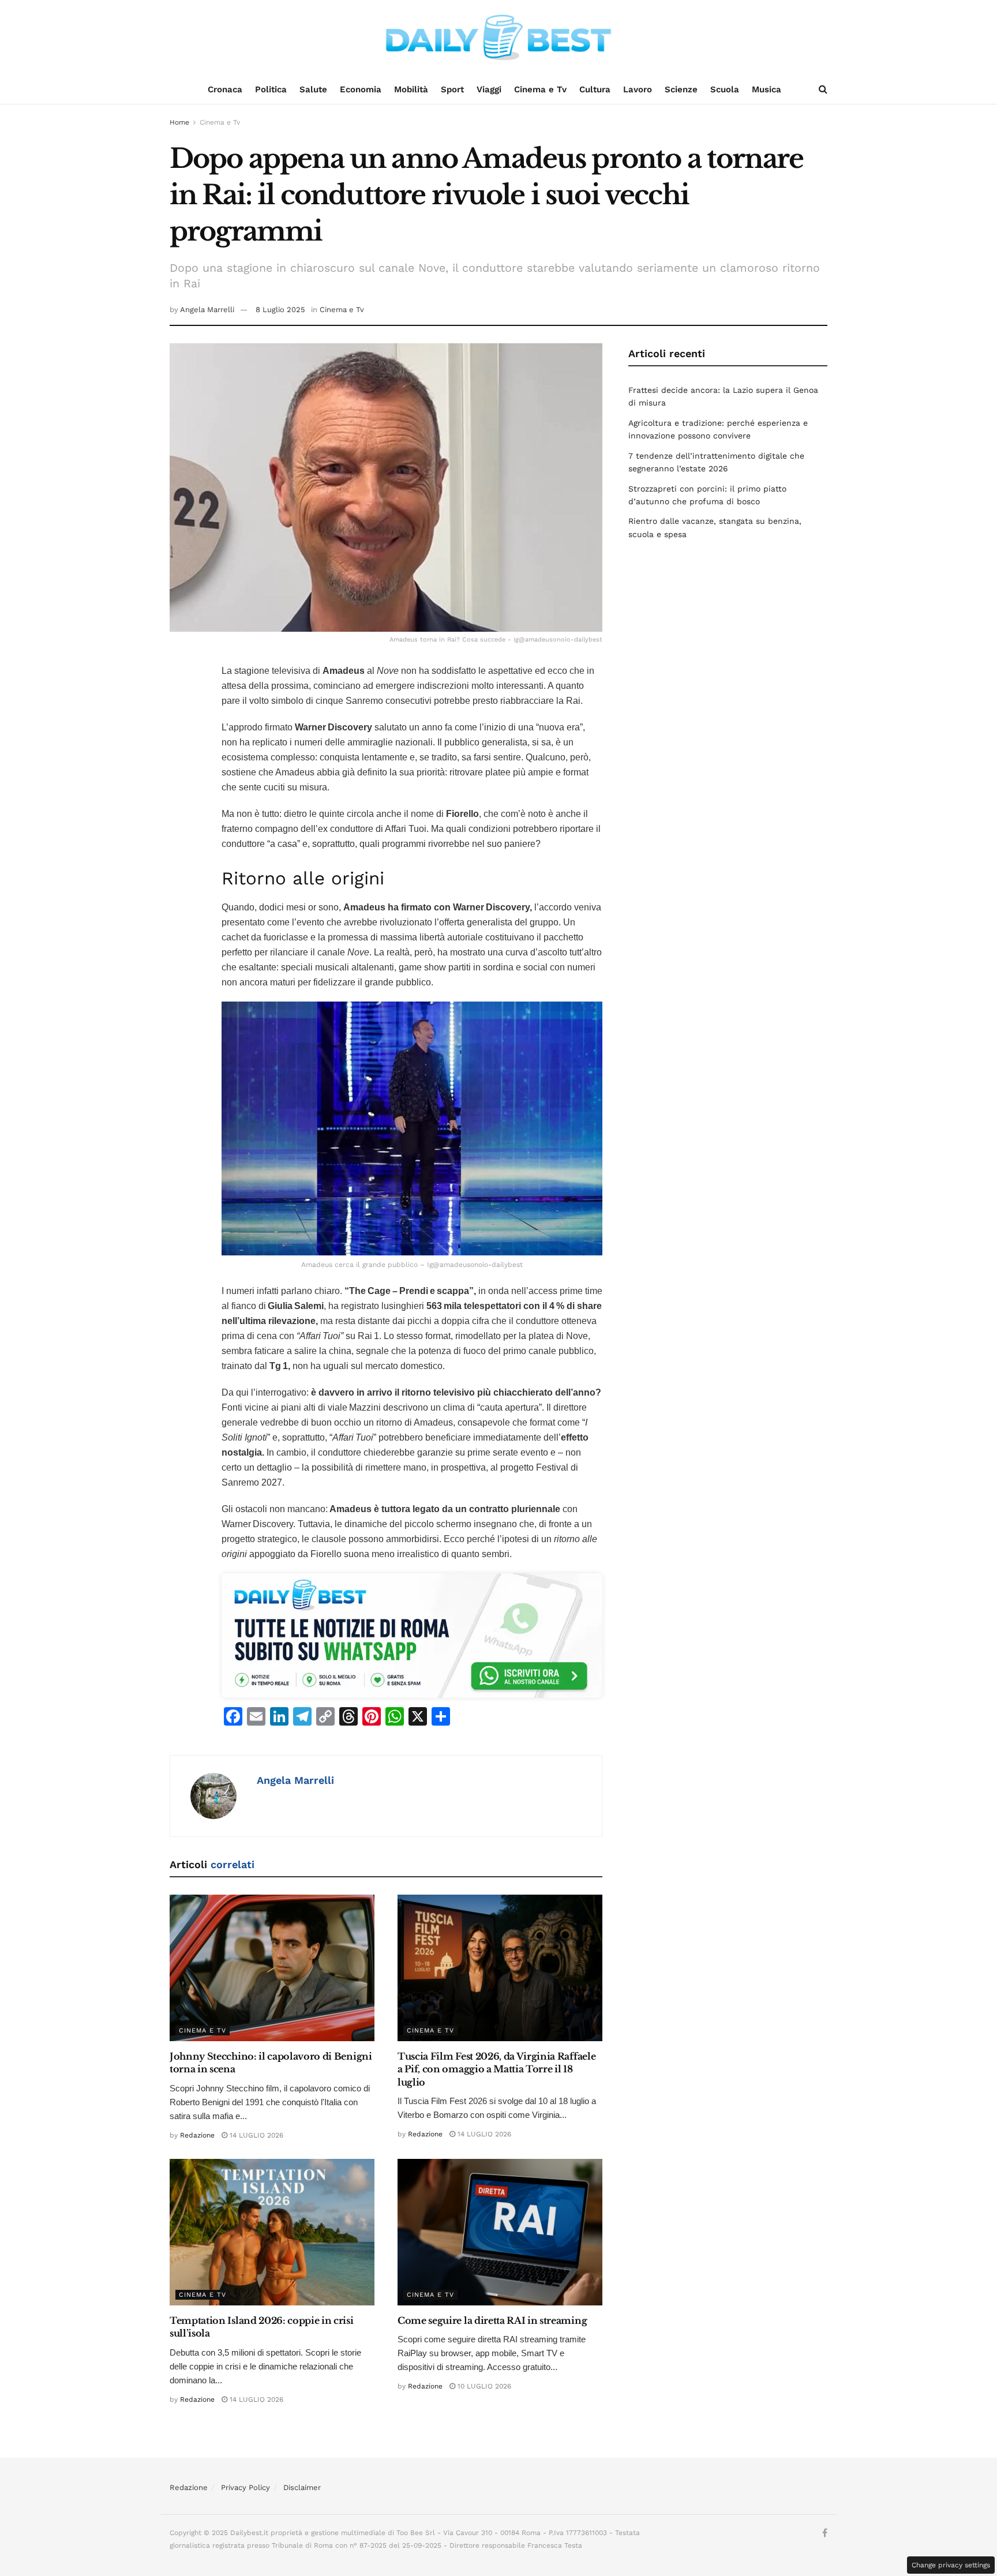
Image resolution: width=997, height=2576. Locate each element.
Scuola (725, 89)
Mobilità (411, 89)
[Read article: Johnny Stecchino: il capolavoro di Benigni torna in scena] (272, 1968)
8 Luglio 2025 (280, 310)
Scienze (681, 89)
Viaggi (489, 89)
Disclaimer (302, 2487)
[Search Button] (823, 89)
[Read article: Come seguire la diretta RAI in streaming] (500, 2232)
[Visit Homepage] (498, 38)
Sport (452, 89)
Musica (767, 89)
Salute (313, 89)
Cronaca (225, 89)
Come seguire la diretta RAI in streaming (492, 2320)
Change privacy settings (951, 2565)
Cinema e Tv (540, 89)
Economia (361, 89)
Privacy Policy (245, 2487)
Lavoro (638, 89)
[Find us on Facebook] (825, 2533)
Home (179, 122)
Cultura (595, 89)
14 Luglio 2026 (255, 2135)
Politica (271, 89)
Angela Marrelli (207, 310)
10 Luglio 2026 (483, 2386)
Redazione (197, 2135)
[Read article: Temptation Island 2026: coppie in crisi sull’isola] (272, 2232)
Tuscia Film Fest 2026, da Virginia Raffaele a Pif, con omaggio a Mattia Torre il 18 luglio (496, 2069)
